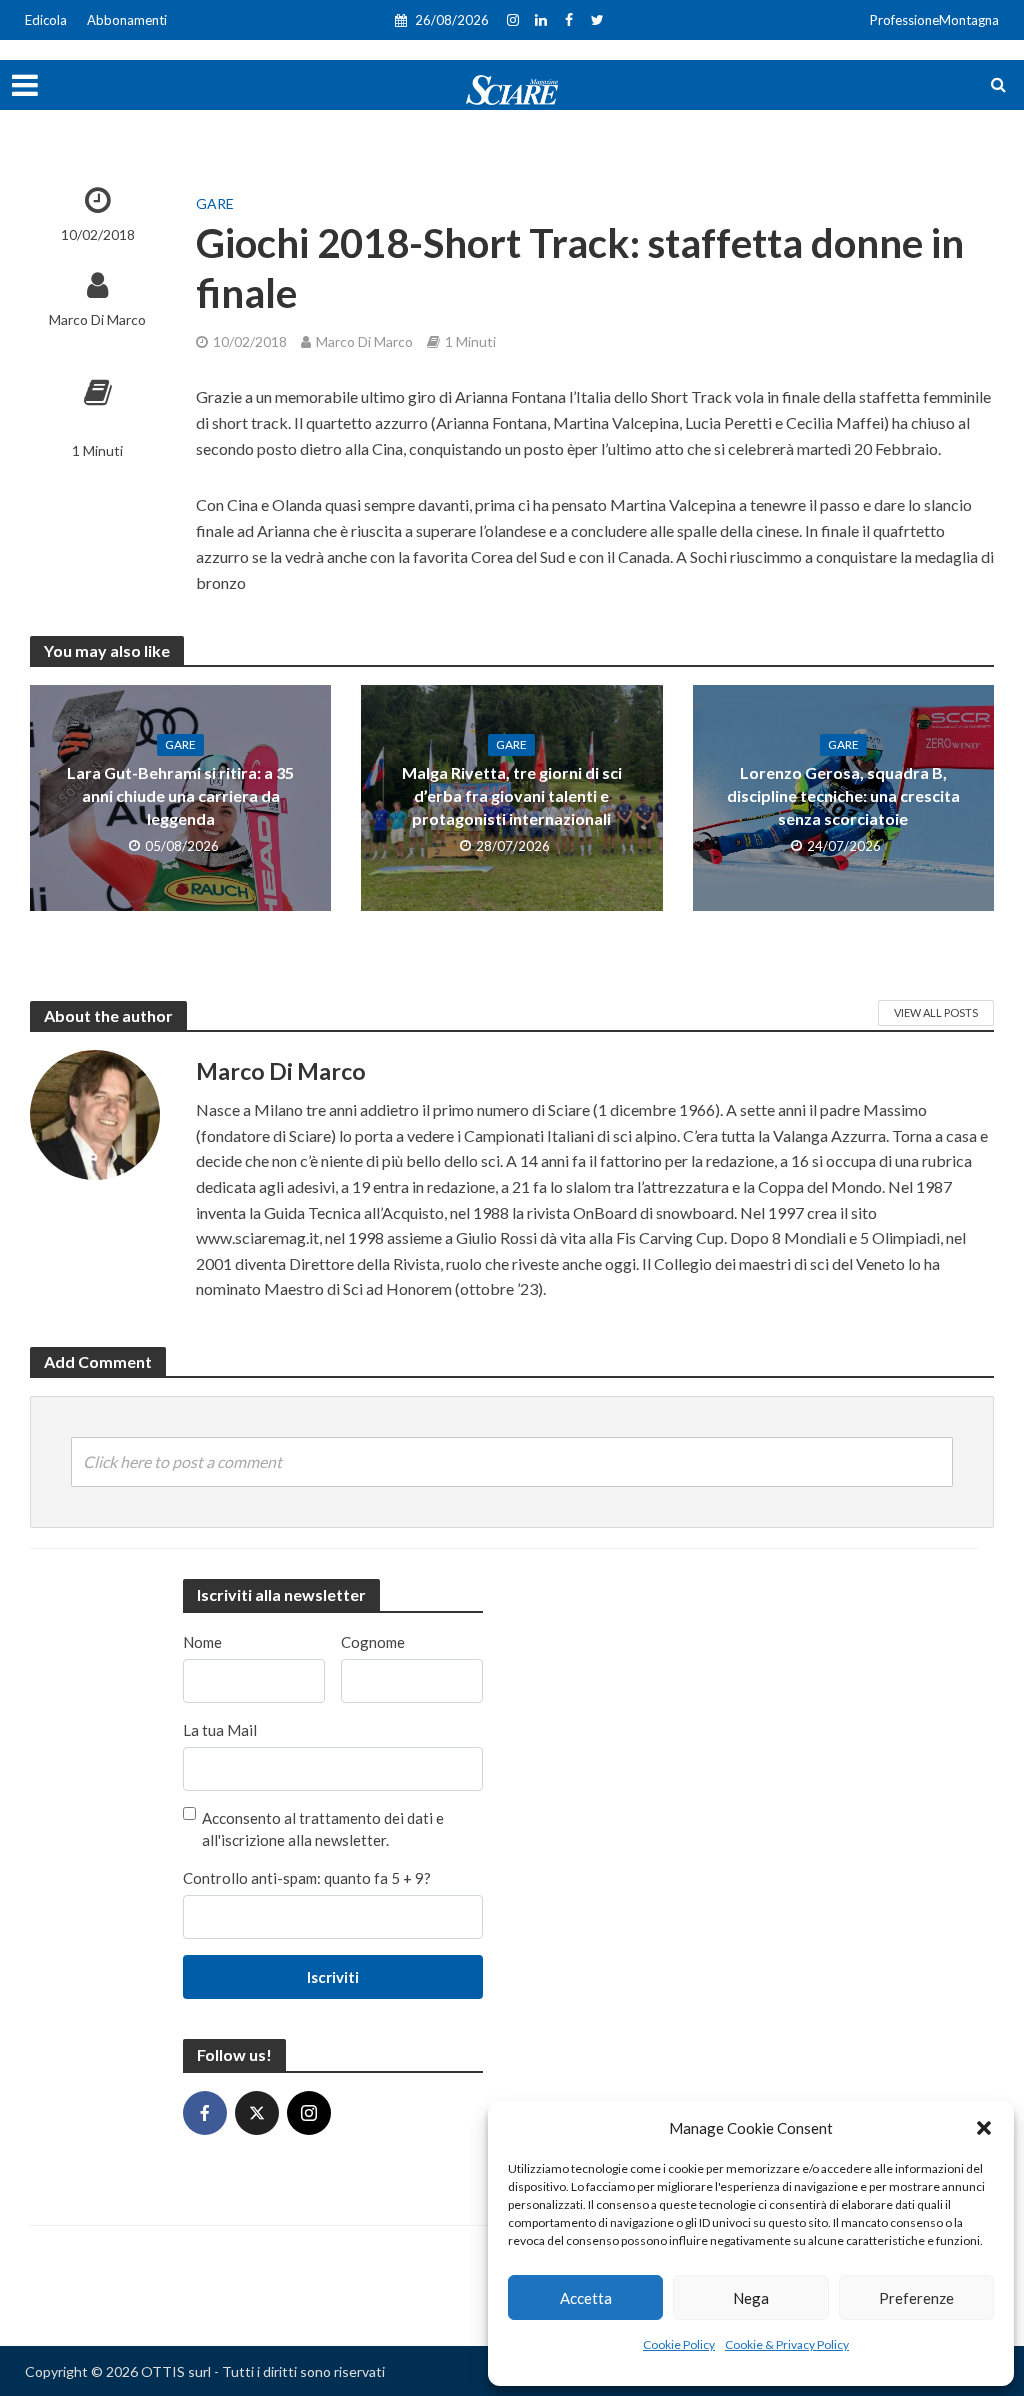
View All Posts (936, 1012)
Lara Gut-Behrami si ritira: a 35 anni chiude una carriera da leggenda (180, 795)
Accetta (586, 2298)
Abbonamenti (127, 20)
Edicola (46, 20)
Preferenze (916, 2298)
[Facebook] (205, 2113)
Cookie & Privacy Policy (787, 2344)
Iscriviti (333, 1977)
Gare (215, 203)
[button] (984, 2128)
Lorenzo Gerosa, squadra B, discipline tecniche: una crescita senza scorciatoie (843, 795)
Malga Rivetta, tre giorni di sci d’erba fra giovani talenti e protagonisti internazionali (512, 795)
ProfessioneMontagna (934, 20)
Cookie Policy (679, 2344)
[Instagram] (309, 2113)
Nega (751, 2298)
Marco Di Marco (97, 319)
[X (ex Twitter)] (257, 2113)
